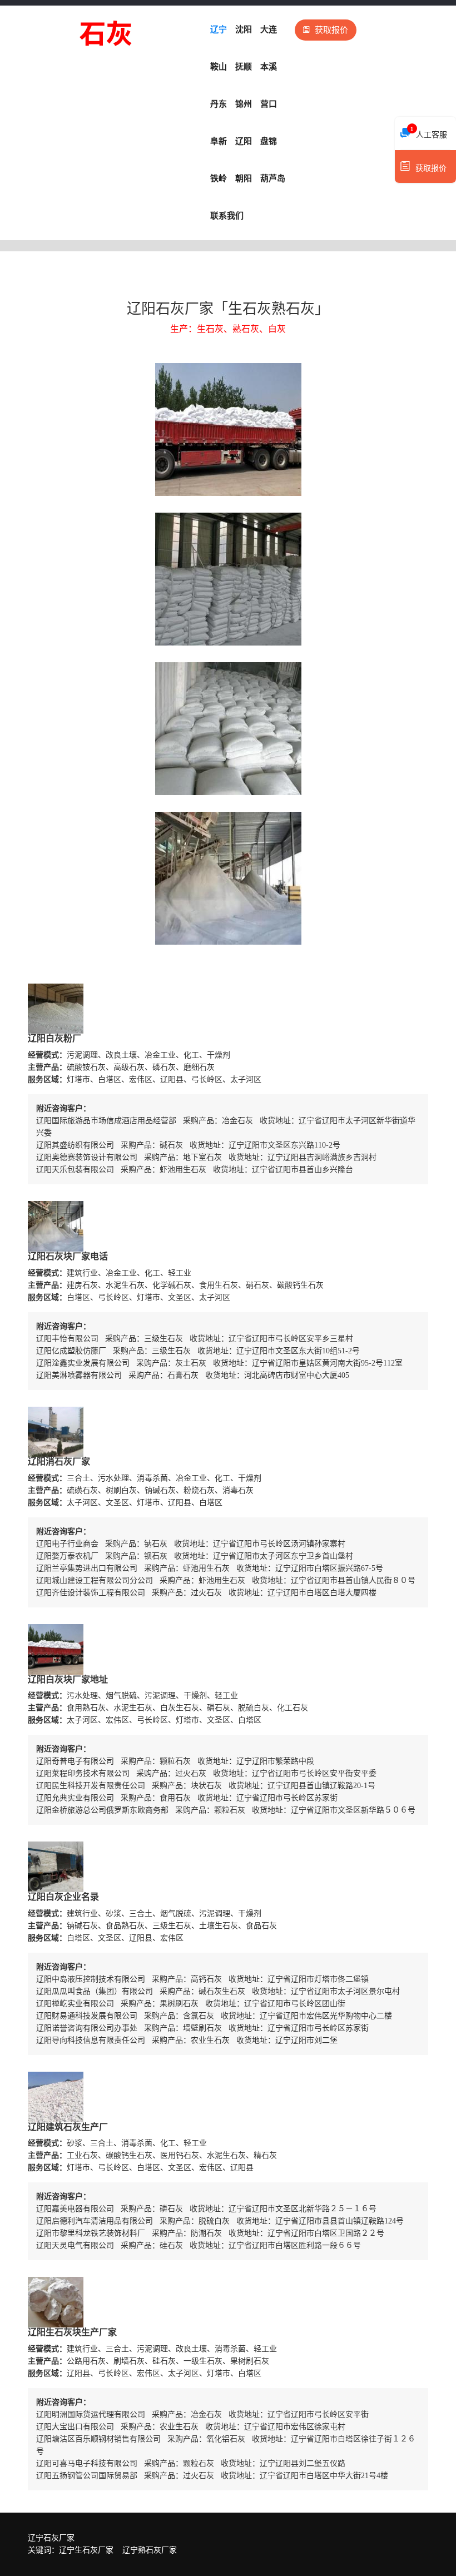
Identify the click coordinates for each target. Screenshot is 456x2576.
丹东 (219, 104)
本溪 (269, 67)
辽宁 (219, 29)
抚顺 (244, 67)
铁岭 (219, 178)
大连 (269, 29)
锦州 (244, 104)
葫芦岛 (273, 178)
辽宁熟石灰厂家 (150, 2550)
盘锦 (269, 141)
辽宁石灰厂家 (51, 2538)
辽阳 (244, 141)
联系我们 (227, 216)
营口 (269, 104)
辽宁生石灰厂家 (86, 2550)
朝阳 (244, 178)
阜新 (219, 141)
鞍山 (219, 67)
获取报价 (331, 30)
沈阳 (244, 29)
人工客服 (429, 132)
